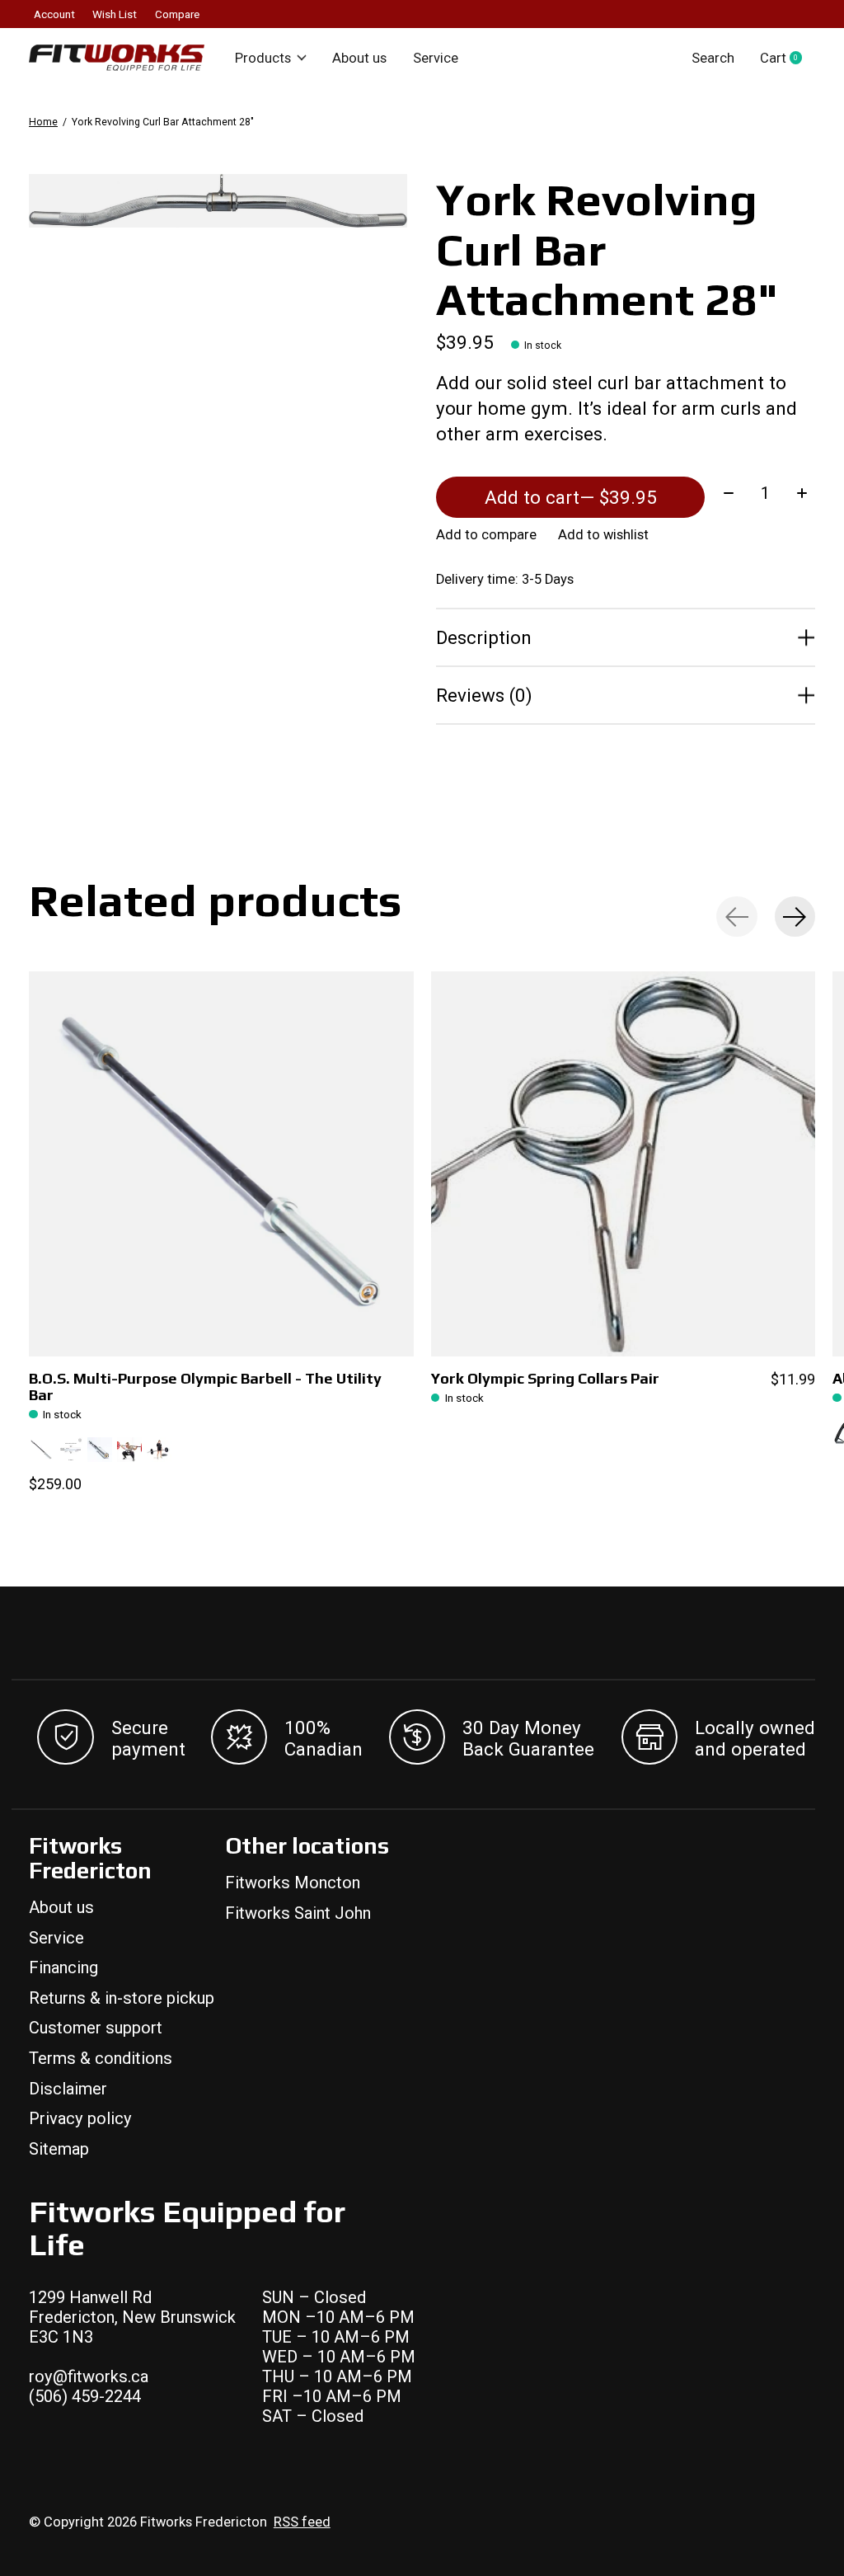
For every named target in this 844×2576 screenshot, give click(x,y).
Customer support (96, 2028)
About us (359, 58)
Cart (788, 58)
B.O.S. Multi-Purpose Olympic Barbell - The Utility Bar (205, 1387)
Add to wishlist (603, 535)
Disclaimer (68, 2089)
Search (713, 58)
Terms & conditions (101, 2058)
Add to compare (486, 535)
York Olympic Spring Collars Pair (545, 1378)
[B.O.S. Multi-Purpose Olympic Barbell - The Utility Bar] (221, 1164)
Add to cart (571, 497)
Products (263, 58)
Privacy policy (80, 2118)
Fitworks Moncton (293, 1883)
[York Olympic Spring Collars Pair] (624, 1164)
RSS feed (302, 2522)
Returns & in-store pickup (122, 1998)
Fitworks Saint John (298, 1913)
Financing (63, 1967)
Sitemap (59, 2149)
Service (436, 58)
